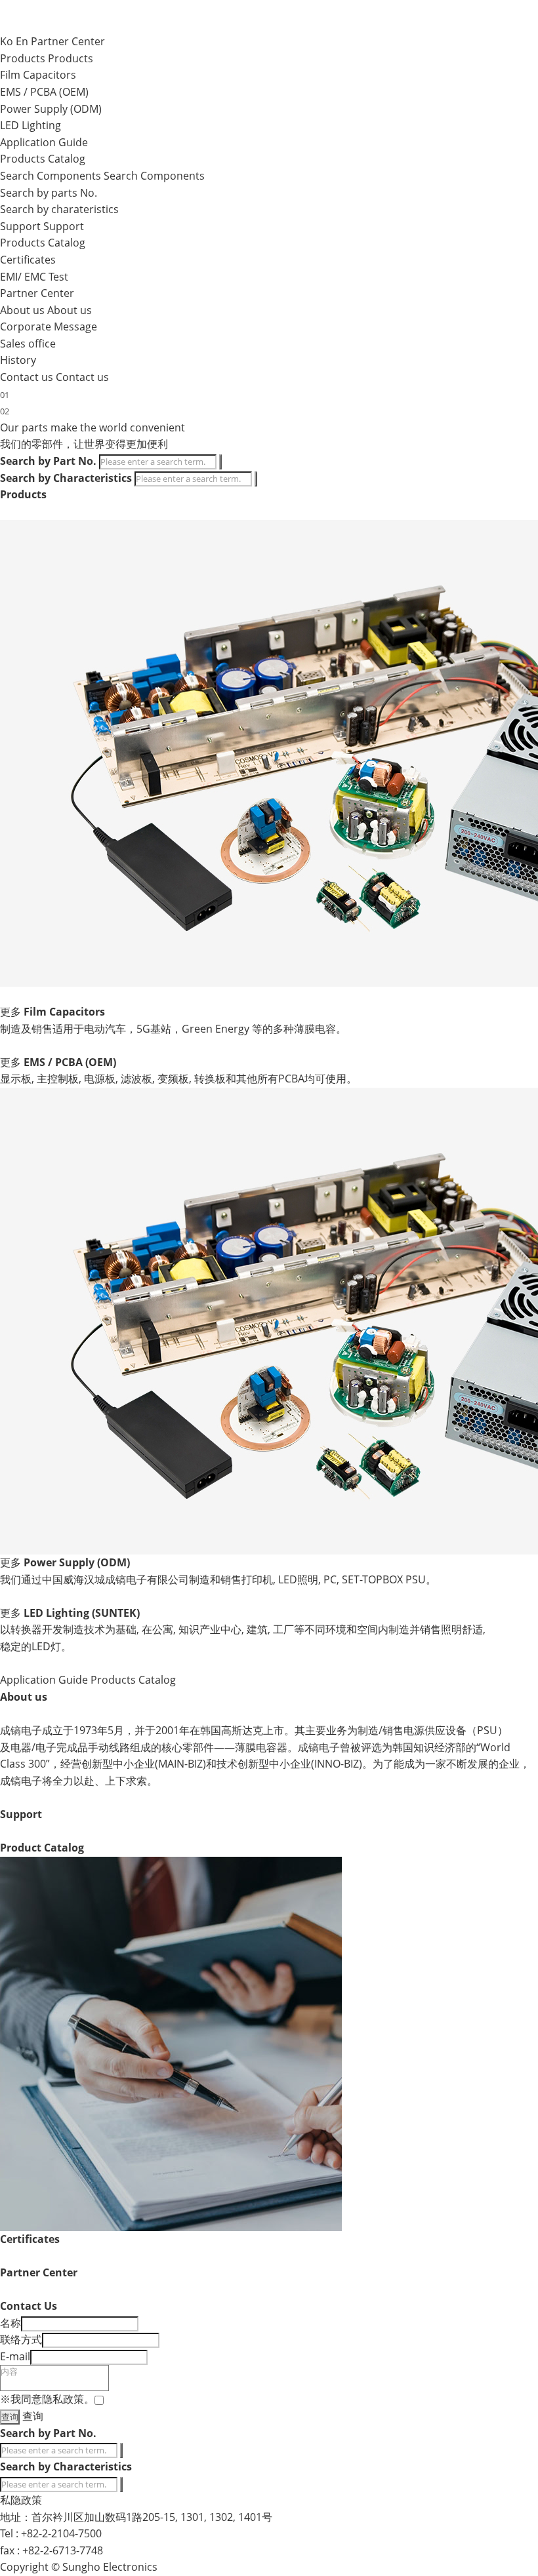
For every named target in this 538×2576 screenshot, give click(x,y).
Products (71, 58)
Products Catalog (43, 159)
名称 (10, 2323)
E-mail (15, 2356)
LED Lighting (31, 125)
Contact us (82, 377)
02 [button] (5, 411)
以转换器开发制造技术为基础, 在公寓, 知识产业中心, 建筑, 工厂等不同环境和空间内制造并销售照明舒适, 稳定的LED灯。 (243, 1638)
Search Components (154, 176)
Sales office (28, 344)
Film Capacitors (38, 75)
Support (64, 226)
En (22, 41)
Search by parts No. (49, 193)
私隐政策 (21, 2500)
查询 (33, 2416)
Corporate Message (49, 327)
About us (70, 310)
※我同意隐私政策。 (47, 2399)
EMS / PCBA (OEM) (44, 92)
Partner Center (68, 41)
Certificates (28, 260)
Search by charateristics (59, 209)
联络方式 (21, 2339)
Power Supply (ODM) (51, 109)
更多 (10, 1012)
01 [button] (5, 395)
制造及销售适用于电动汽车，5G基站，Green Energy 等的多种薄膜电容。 (173, 1029)
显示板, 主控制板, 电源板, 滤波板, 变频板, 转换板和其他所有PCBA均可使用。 (178, 1079)
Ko (7, 41)
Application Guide (44, 142)
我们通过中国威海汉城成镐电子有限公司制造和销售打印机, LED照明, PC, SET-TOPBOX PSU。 (218, 1579)
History (18, 360)
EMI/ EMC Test (34, 277)
